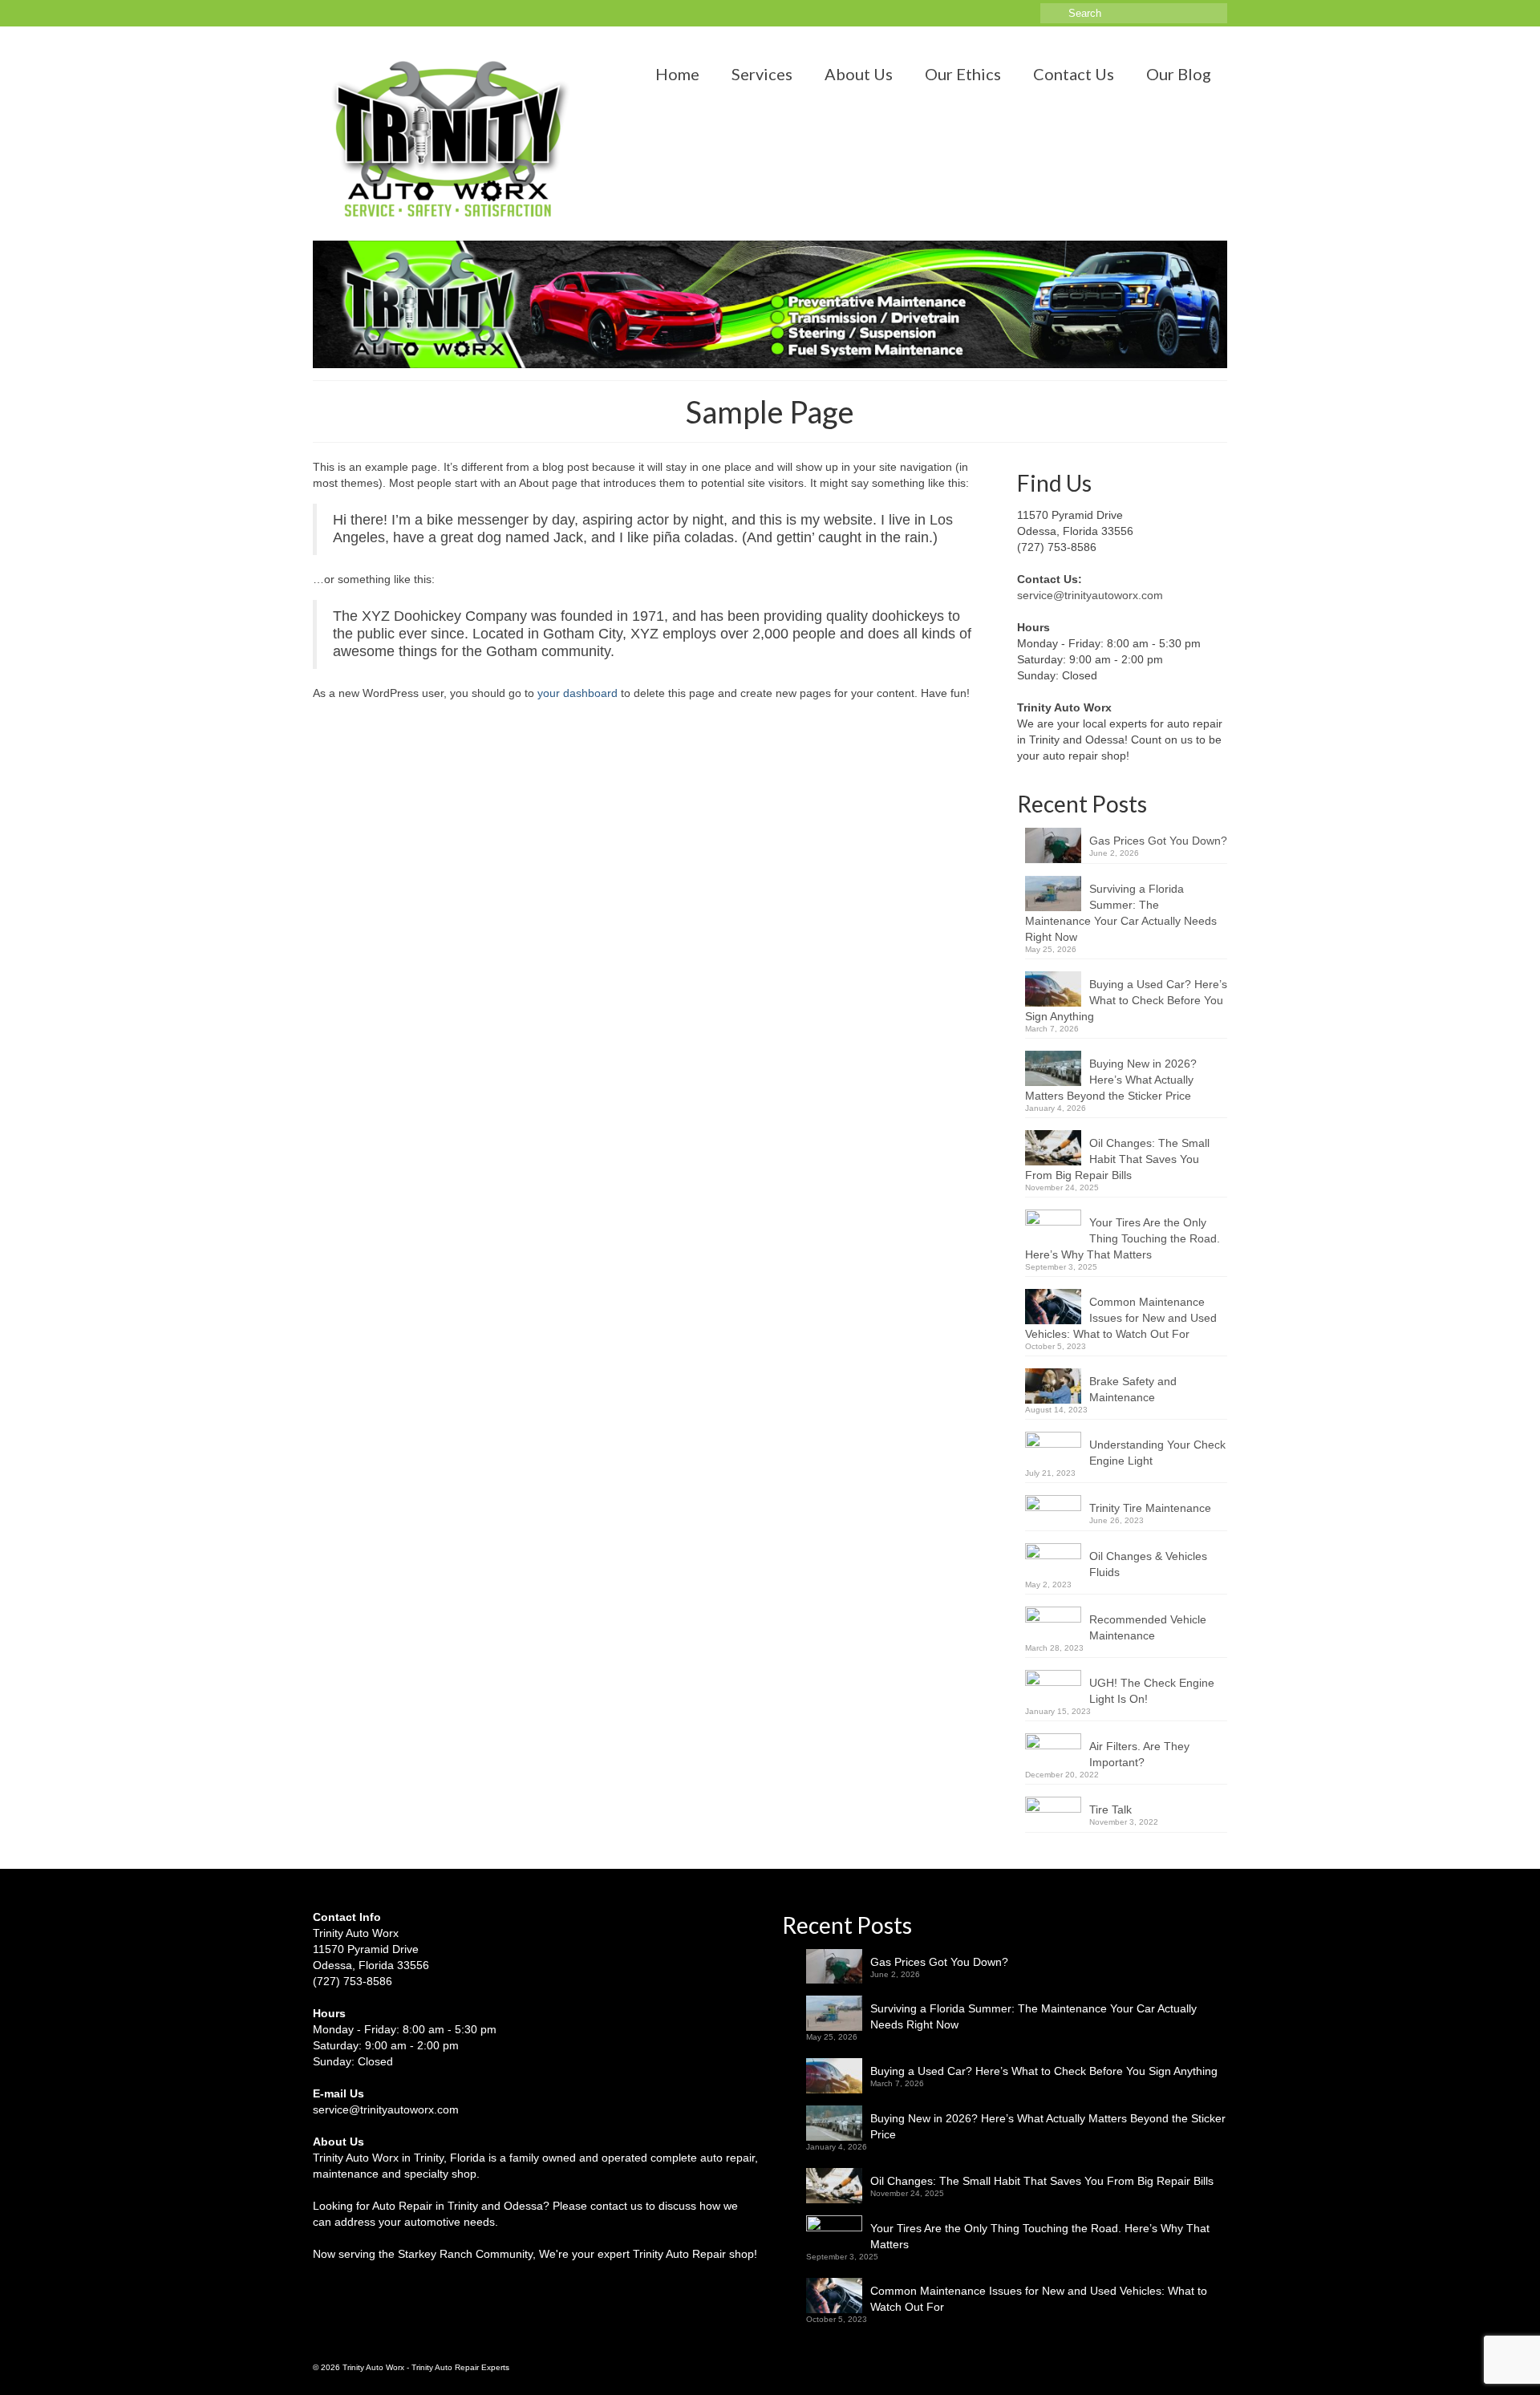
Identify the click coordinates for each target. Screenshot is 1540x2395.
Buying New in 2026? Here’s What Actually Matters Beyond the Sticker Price (1111, 1080)
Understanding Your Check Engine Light (1157, 1453)
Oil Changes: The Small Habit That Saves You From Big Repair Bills (1117, 1159)
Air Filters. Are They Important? (1139, 1754)
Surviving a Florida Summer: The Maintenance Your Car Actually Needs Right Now (1121, 913)
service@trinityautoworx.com (1090, 595)
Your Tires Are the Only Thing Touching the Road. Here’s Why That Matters (1123, 1238)
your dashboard (577, 693)
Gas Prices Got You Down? (1158, 841)
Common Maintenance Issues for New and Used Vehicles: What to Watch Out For (1121, 1318)
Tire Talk (1110, 1809)
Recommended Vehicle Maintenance (1148, 1627)
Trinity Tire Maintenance (1150, 1508)
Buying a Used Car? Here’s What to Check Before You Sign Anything (1126, 1000)
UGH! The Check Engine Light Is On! (1152, 1691)
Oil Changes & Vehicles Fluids (1148, 1564)
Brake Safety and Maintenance (1133, 1389)
